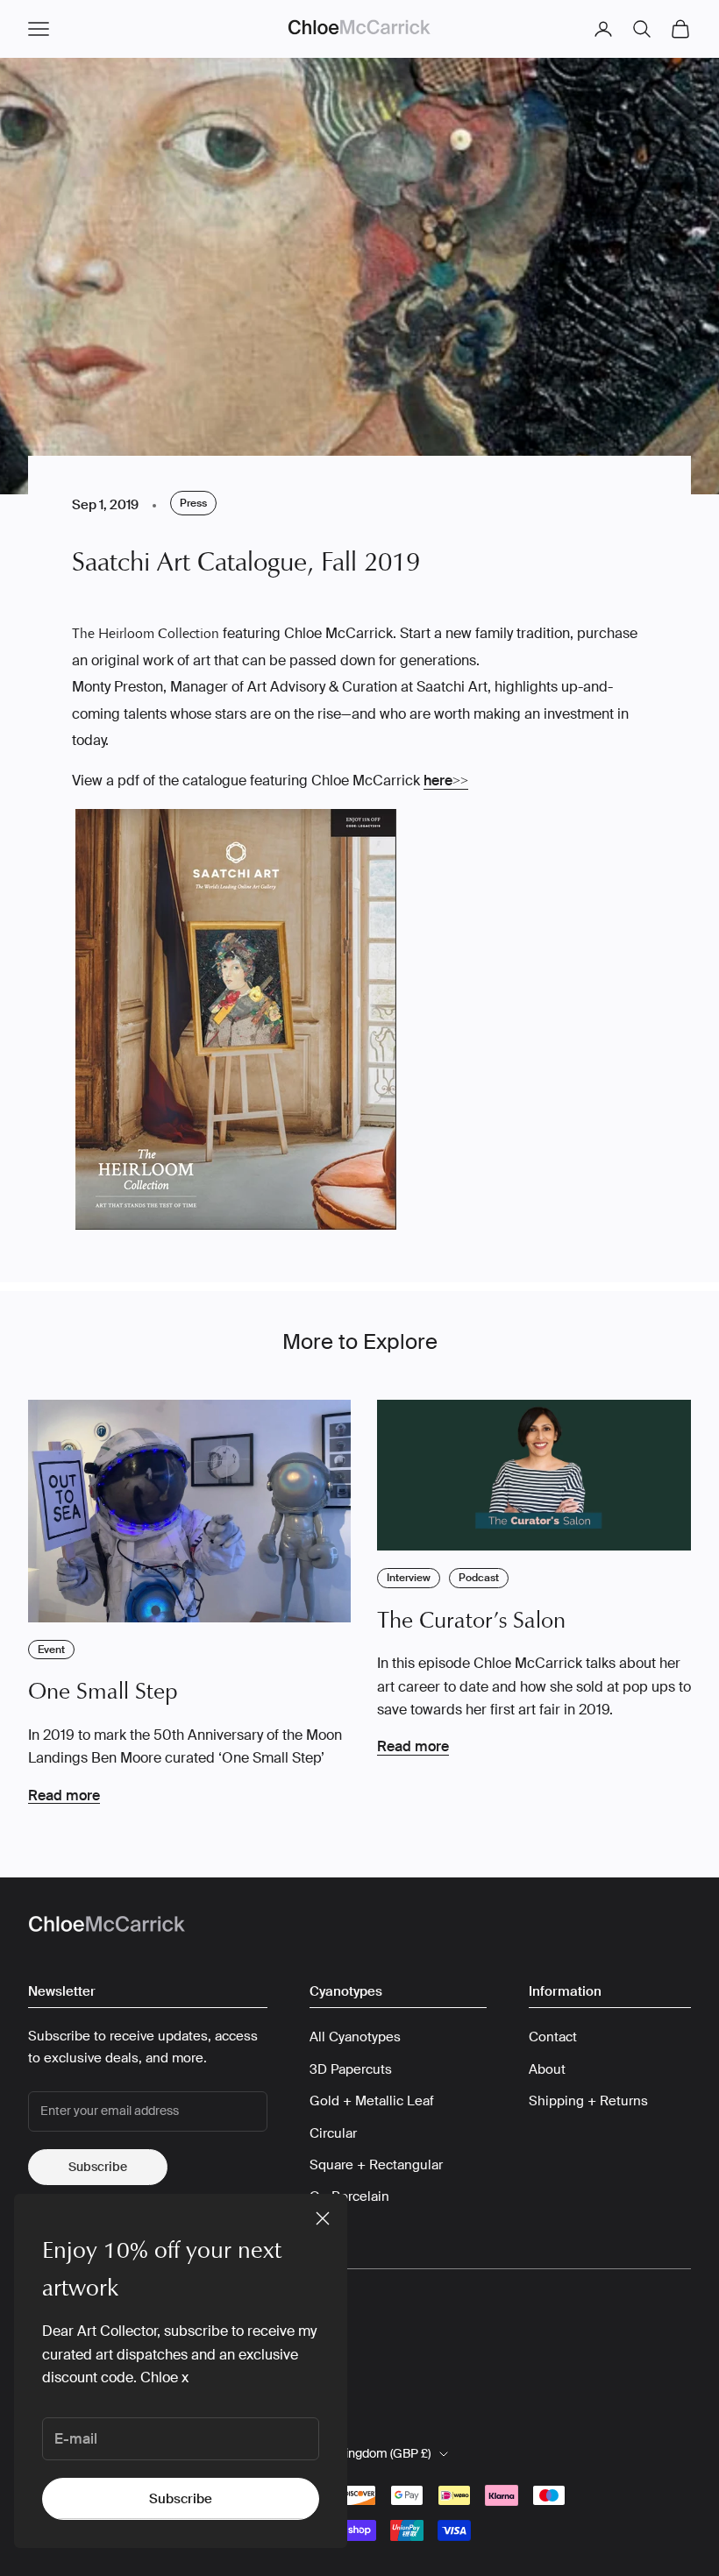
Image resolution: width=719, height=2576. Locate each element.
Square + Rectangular (376, 2165)
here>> (446, 781)
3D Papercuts (351, 2069)
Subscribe (181, 2499)
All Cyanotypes (355, 2037)
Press (193, 503)
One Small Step (103, 1691)
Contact (553, 2037)
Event (51, 1650)
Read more (64, 1795)
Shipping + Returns (588, 2101)
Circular (333, 2133)
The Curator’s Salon (471, 1620)
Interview (409, 1578)
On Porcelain (349, 2196)
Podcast (479, 1578)
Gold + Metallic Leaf (372, 2101)
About (547, 2069)
